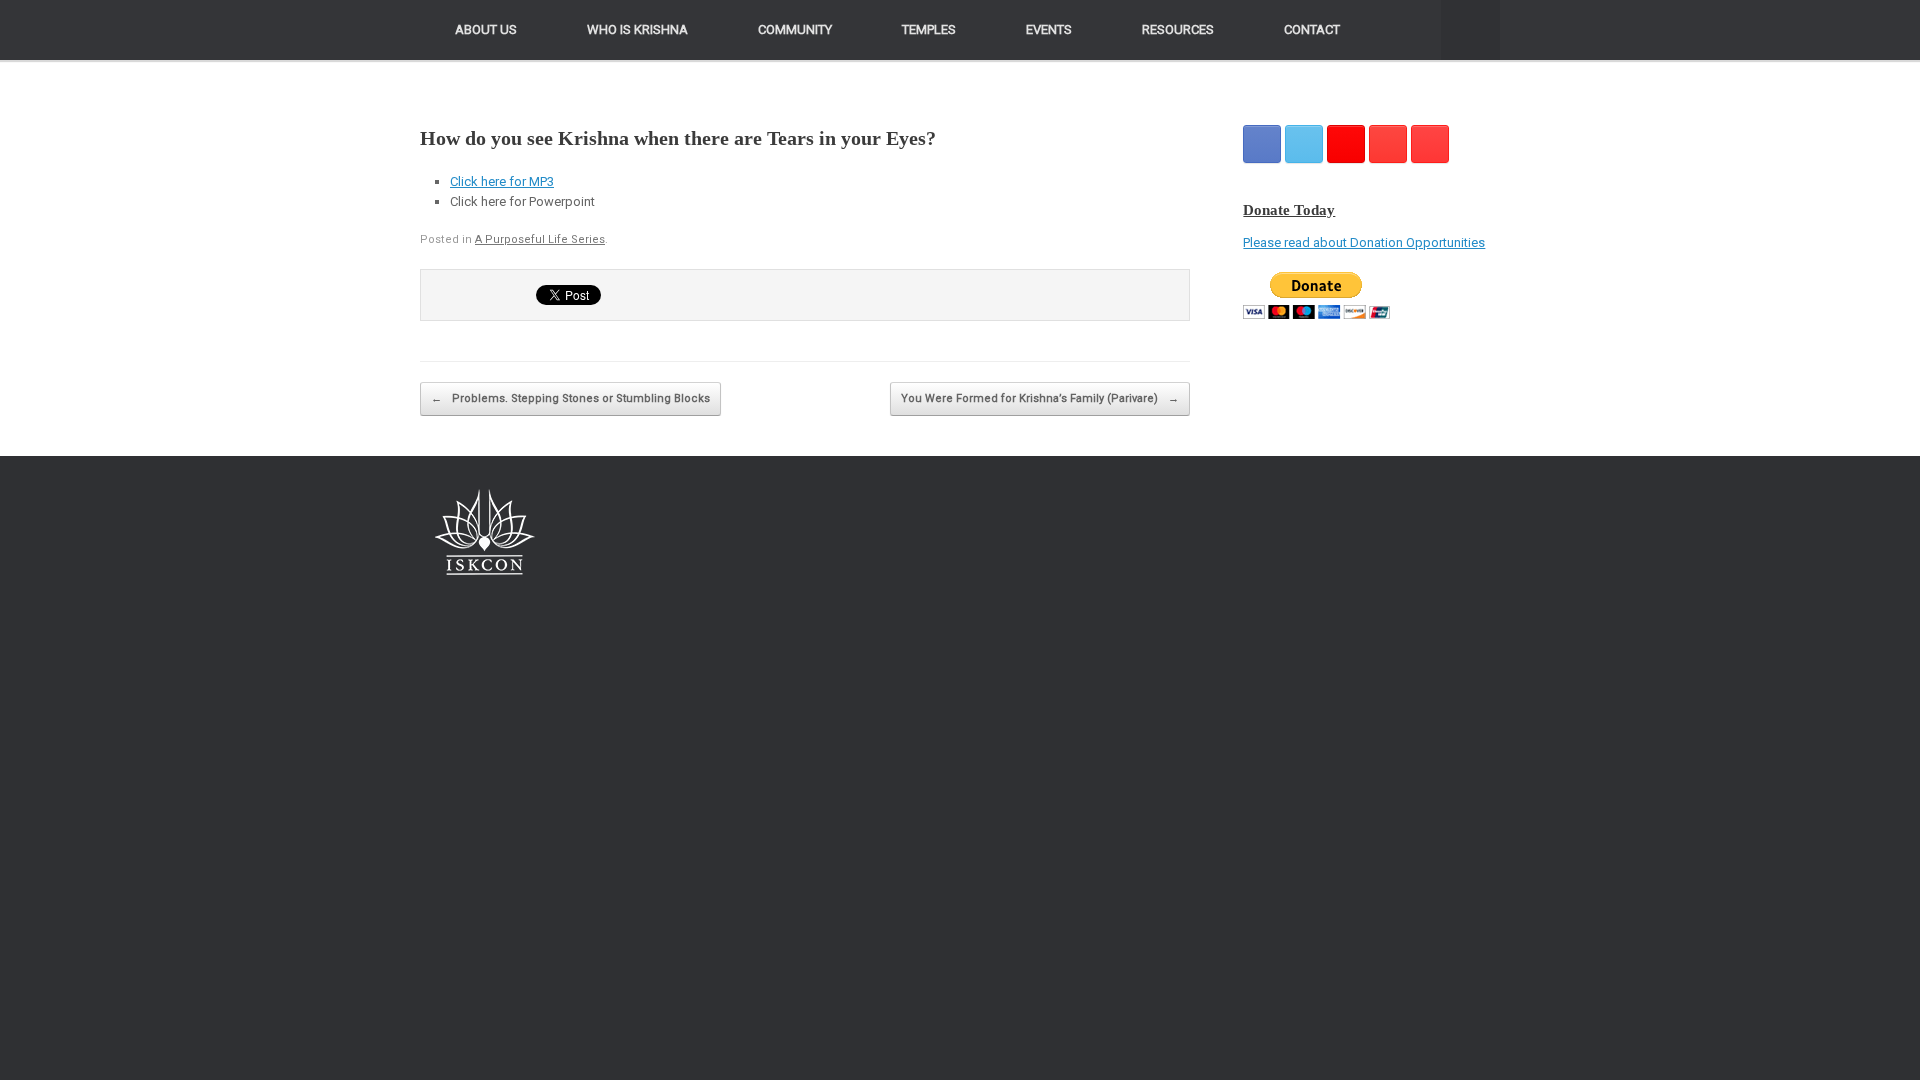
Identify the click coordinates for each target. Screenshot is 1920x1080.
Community (795, 29)
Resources (1178, 29)
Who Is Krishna (637, 29)
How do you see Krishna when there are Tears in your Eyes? (678, 138)
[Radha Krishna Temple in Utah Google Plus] (1346, 144)
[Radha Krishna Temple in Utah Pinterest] (1388, 144)
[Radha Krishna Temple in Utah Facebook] (1262, 144)
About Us (486, 29)
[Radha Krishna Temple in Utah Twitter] (1304, 144)
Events (1049, 29)
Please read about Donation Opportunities (1364, 242)
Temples (929, 29)
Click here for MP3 (502, 181)
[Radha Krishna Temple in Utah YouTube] (1430, 144)
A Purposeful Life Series (540, 239)
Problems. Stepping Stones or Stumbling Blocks (570, 398)
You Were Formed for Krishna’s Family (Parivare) (1040, 398)
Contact (1312, 29)
